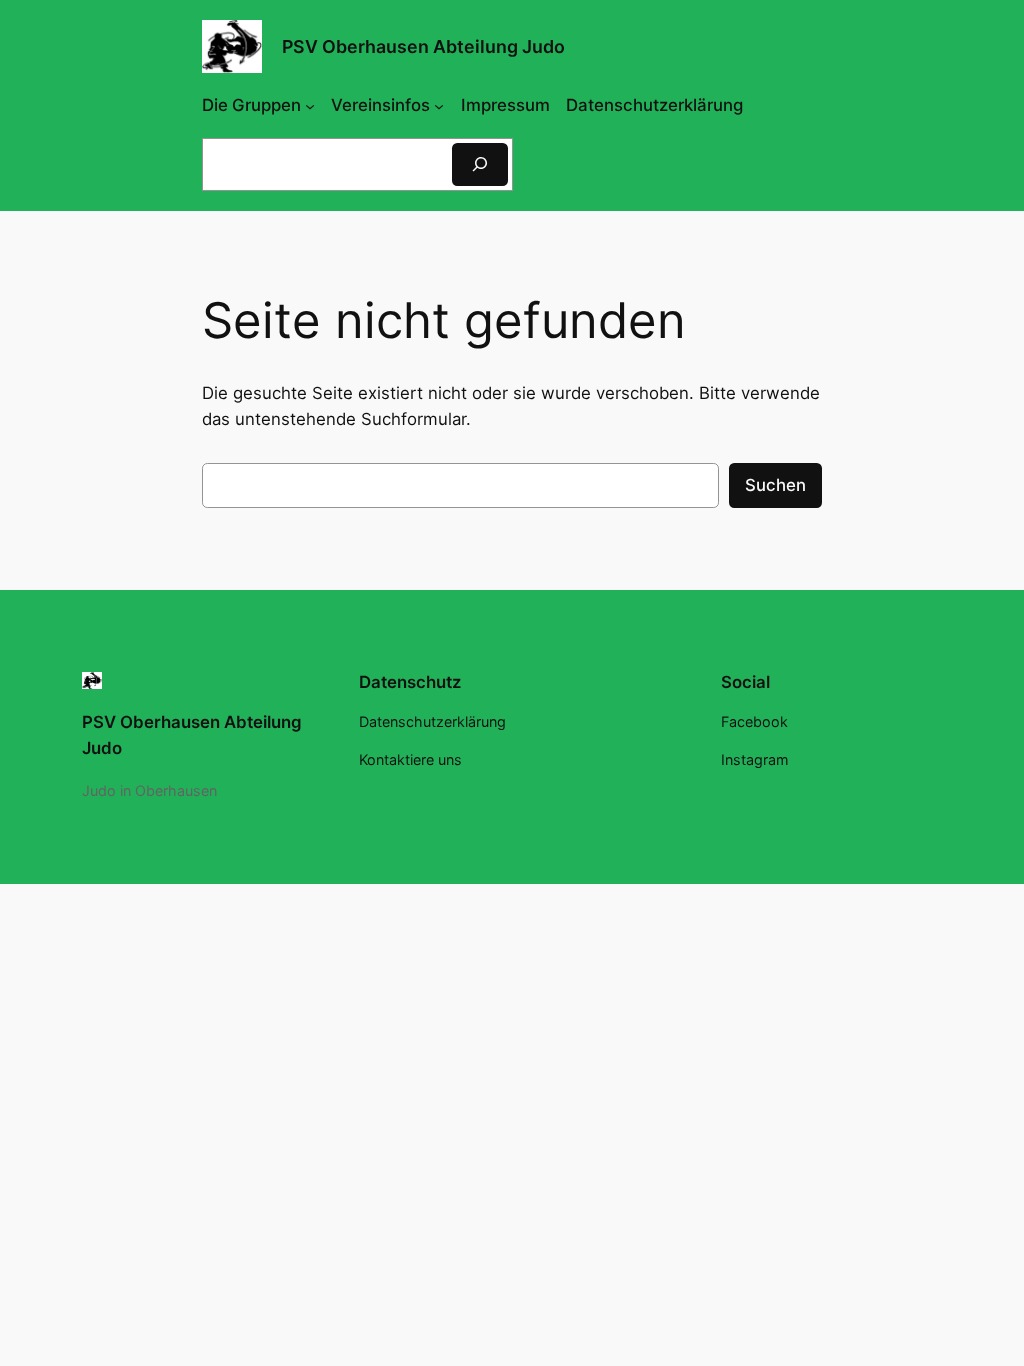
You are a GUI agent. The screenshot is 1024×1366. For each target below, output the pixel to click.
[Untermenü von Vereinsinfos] (439, 105)
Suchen (775, 485)
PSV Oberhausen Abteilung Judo (423, 46)
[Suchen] (480, 164)
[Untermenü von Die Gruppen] (310, 105)
